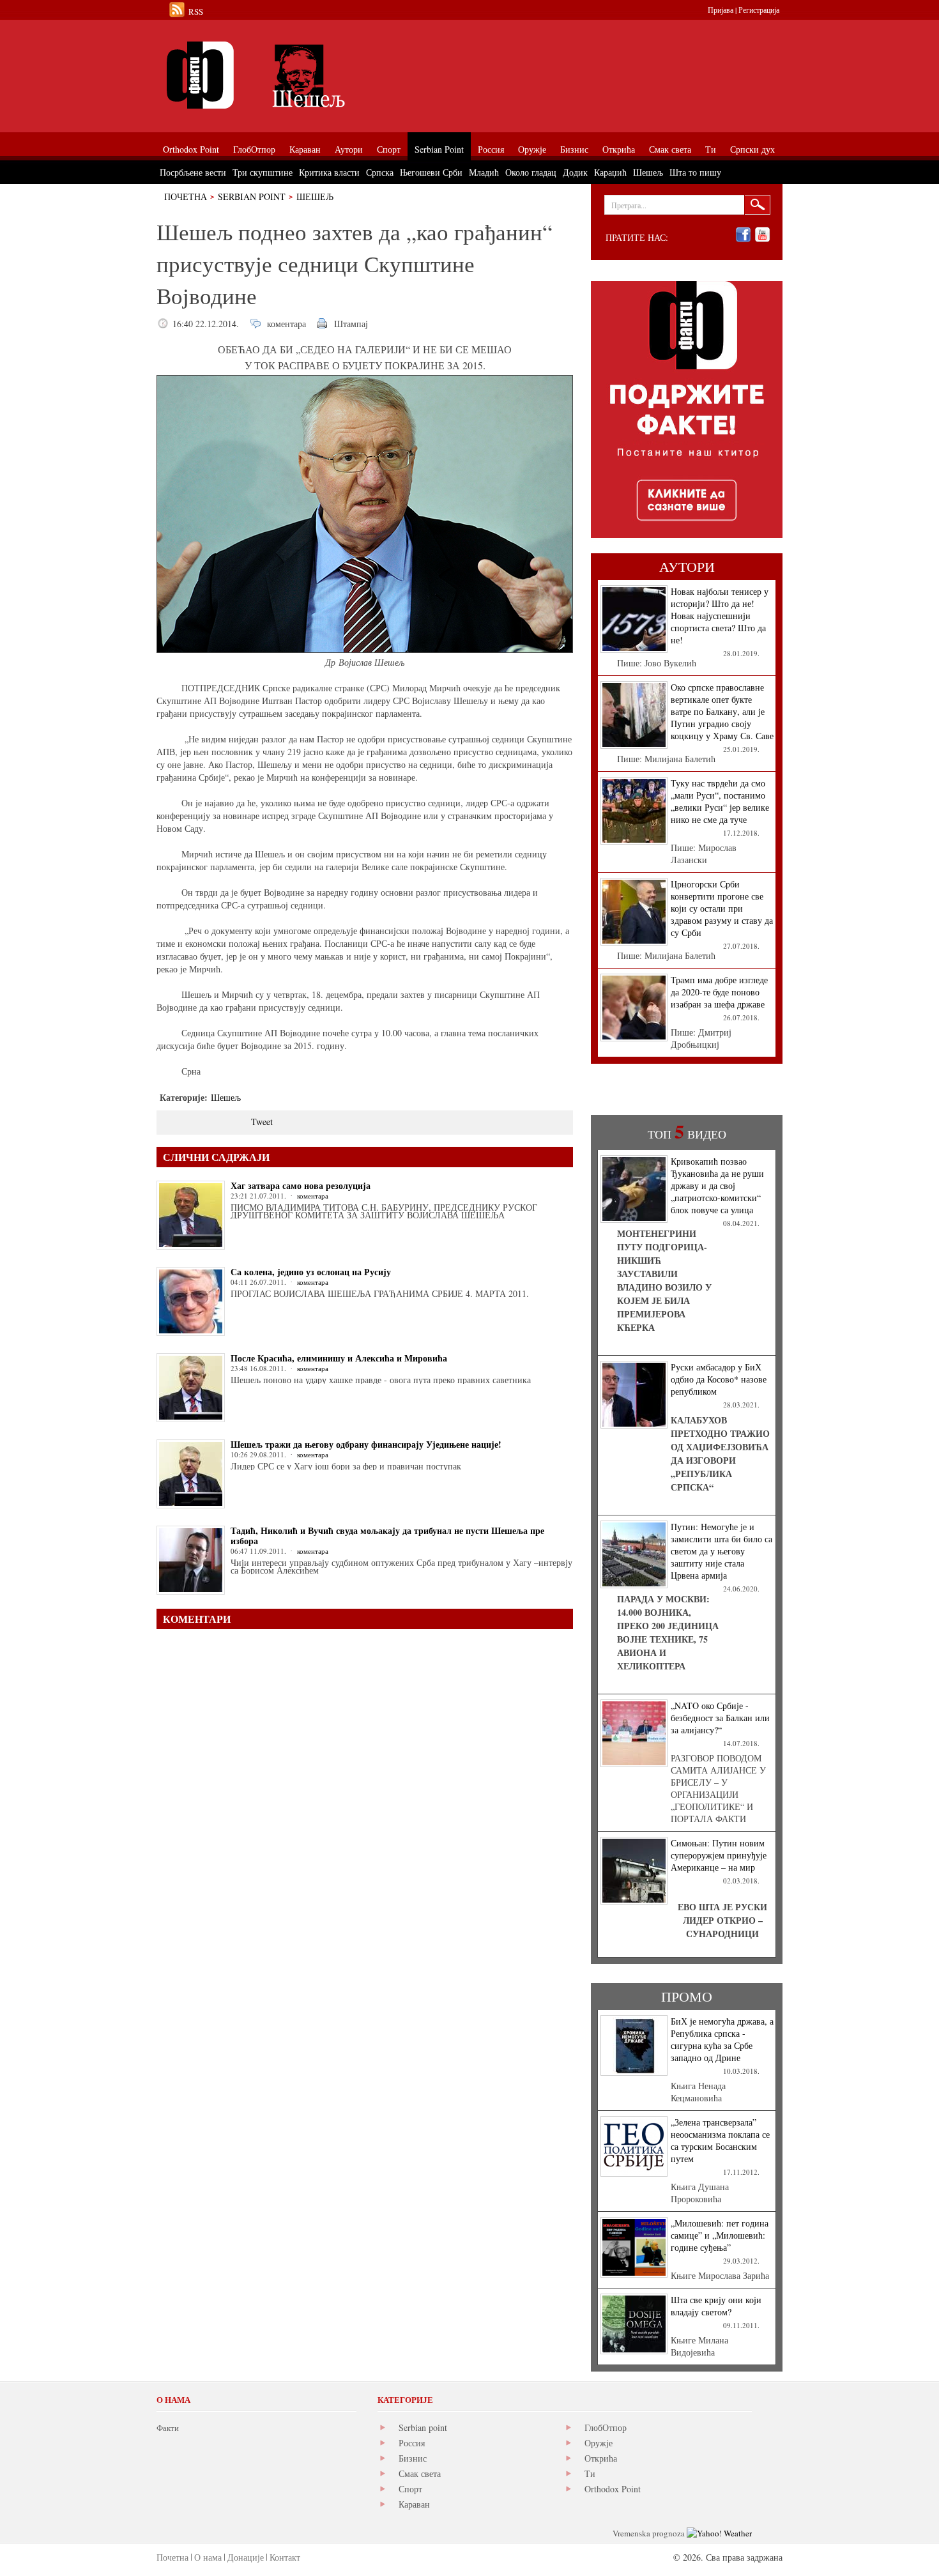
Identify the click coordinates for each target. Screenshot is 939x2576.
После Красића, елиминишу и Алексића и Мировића (339, 1358)
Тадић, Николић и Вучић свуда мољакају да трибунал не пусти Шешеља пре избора (387, 1536)
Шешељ (315, 196)
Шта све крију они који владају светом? (716, 2306)
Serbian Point (252, 196)
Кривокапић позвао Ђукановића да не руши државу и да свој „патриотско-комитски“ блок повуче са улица (717, 1185)
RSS (196, 11)
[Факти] (300, 75)
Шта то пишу (695, 172)
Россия (412, 2443)
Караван (414, 2504)
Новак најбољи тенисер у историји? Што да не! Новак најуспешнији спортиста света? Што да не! (720, 616)
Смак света (420, 2473)
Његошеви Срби (431, 172)
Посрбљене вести (193, 172)
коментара (286, 324)
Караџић (610, 172)
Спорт (410, 2489)
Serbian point (423, 2427)
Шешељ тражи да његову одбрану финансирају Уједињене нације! (366, 1444)
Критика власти (329, 172)
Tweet (262, 1122)
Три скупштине (263, 172)
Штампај (351, 324)
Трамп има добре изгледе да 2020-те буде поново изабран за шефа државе (719, 992)
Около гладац (531, 172)
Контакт (285, 2557)
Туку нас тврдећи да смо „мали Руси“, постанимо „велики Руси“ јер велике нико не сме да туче (720, 801)
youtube (762, 235)
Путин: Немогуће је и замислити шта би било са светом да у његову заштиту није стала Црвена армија (721, 1551)
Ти (590, 2473)
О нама (208, 2557)
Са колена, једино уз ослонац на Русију (311, 1272)
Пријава (721, 10)
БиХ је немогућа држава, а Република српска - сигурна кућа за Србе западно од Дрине (722, 2039)
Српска (380, 172)
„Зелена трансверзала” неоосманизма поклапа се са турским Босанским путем (720, 2140)
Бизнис (413, 2458)
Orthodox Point (613, 2489)
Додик (575, 172)
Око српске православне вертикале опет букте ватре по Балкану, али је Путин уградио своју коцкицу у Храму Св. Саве (722, 711)
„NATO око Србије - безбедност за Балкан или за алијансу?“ (720, 1718)
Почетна (186, 196)
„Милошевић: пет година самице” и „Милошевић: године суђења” (720, 2235)
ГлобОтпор (606, 2427)
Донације (246, 2557)
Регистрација (759, 10)
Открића (601, 2458)
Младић (484, 172)
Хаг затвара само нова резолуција (301, 1185)
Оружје (599, 2443)
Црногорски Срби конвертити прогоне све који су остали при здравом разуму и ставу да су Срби (722, 908)
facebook (743, 235)
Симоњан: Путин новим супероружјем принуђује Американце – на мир (719, 1855)
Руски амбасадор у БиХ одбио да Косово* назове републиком (719, 1379)
